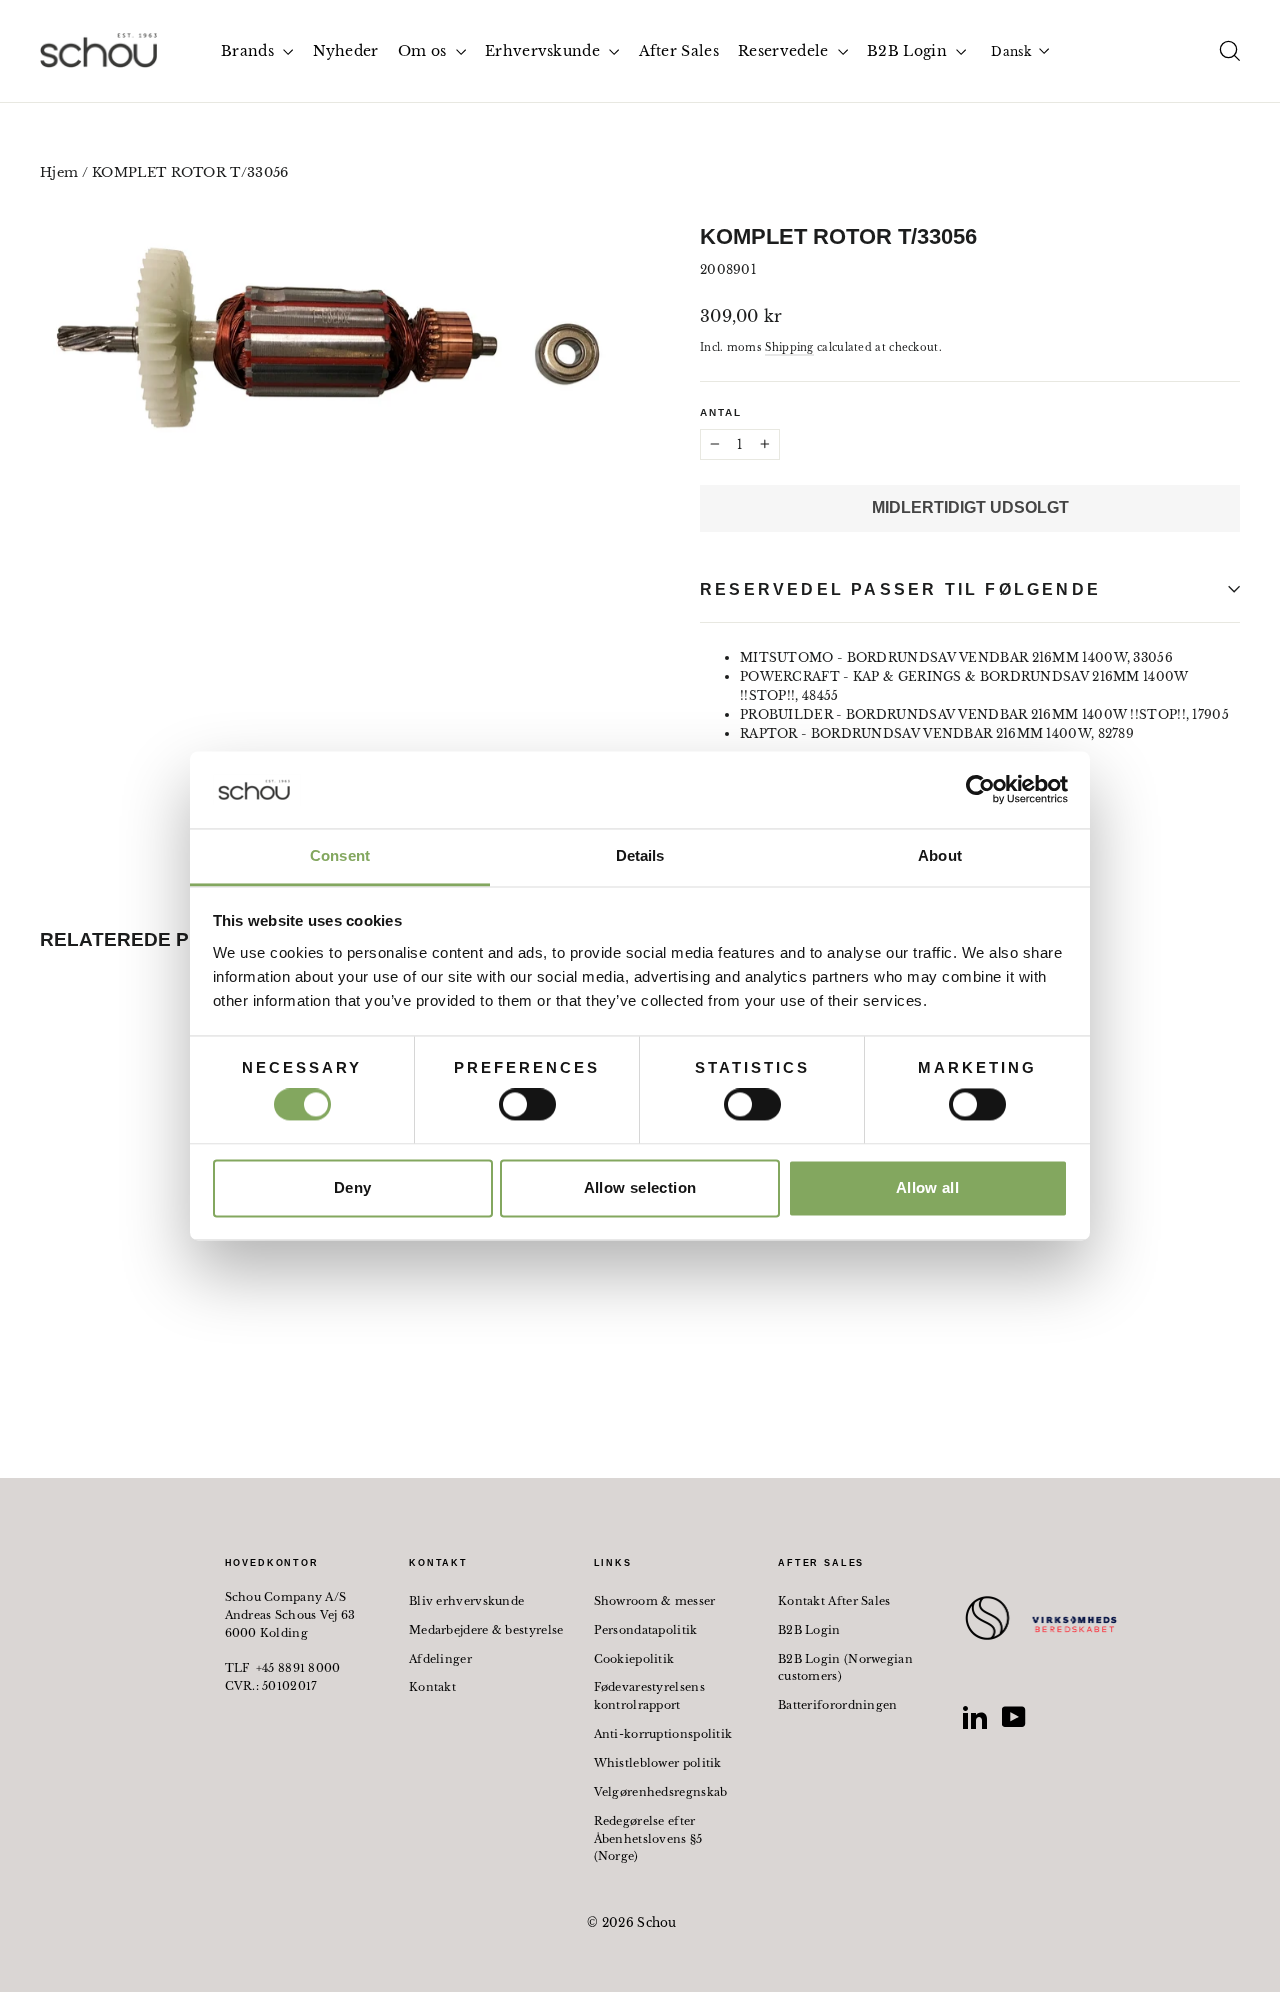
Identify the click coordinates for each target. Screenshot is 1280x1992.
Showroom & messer (655, 1601)
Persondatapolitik (646, 1630)
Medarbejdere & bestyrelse (486, 1630)
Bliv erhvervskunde (466, 1601)
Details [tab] (640, 855)
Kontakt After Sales (834, 1601)
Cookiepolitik (634, 1659)
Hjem (59, 172)
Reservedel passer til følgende (900, 589)
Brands (249, 51)
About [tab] (940, 855)
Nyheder (346, 51)
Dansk (1011, 51)
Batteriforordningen (838, 1705)
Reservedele (785, 51)
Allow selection (640, 1187)
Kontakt (432, 1687)
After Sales (679, 51)
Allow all (927, 1187)
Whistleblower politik (658, 1763)
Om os (424, 51)
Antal (721, 412)
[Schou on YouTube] (1014, 1717)
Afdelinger (440, 1659)
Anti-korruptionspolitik (663, 1734)
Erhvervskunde (544, 51)
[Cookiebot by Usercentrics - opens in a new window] (980, 790)
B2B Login (909, 51)
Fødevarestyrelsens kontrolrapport (649, 1696)
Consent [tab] (340, 855)
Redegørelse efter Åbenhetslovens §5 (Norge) (648, 1839)
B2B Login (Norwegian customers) (845, 1668)
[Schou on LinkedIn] (975, 1717)
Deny (353, 1187)
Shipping (789, 347)
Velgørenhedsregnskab (661, 1792)
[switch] (527, 1105)
